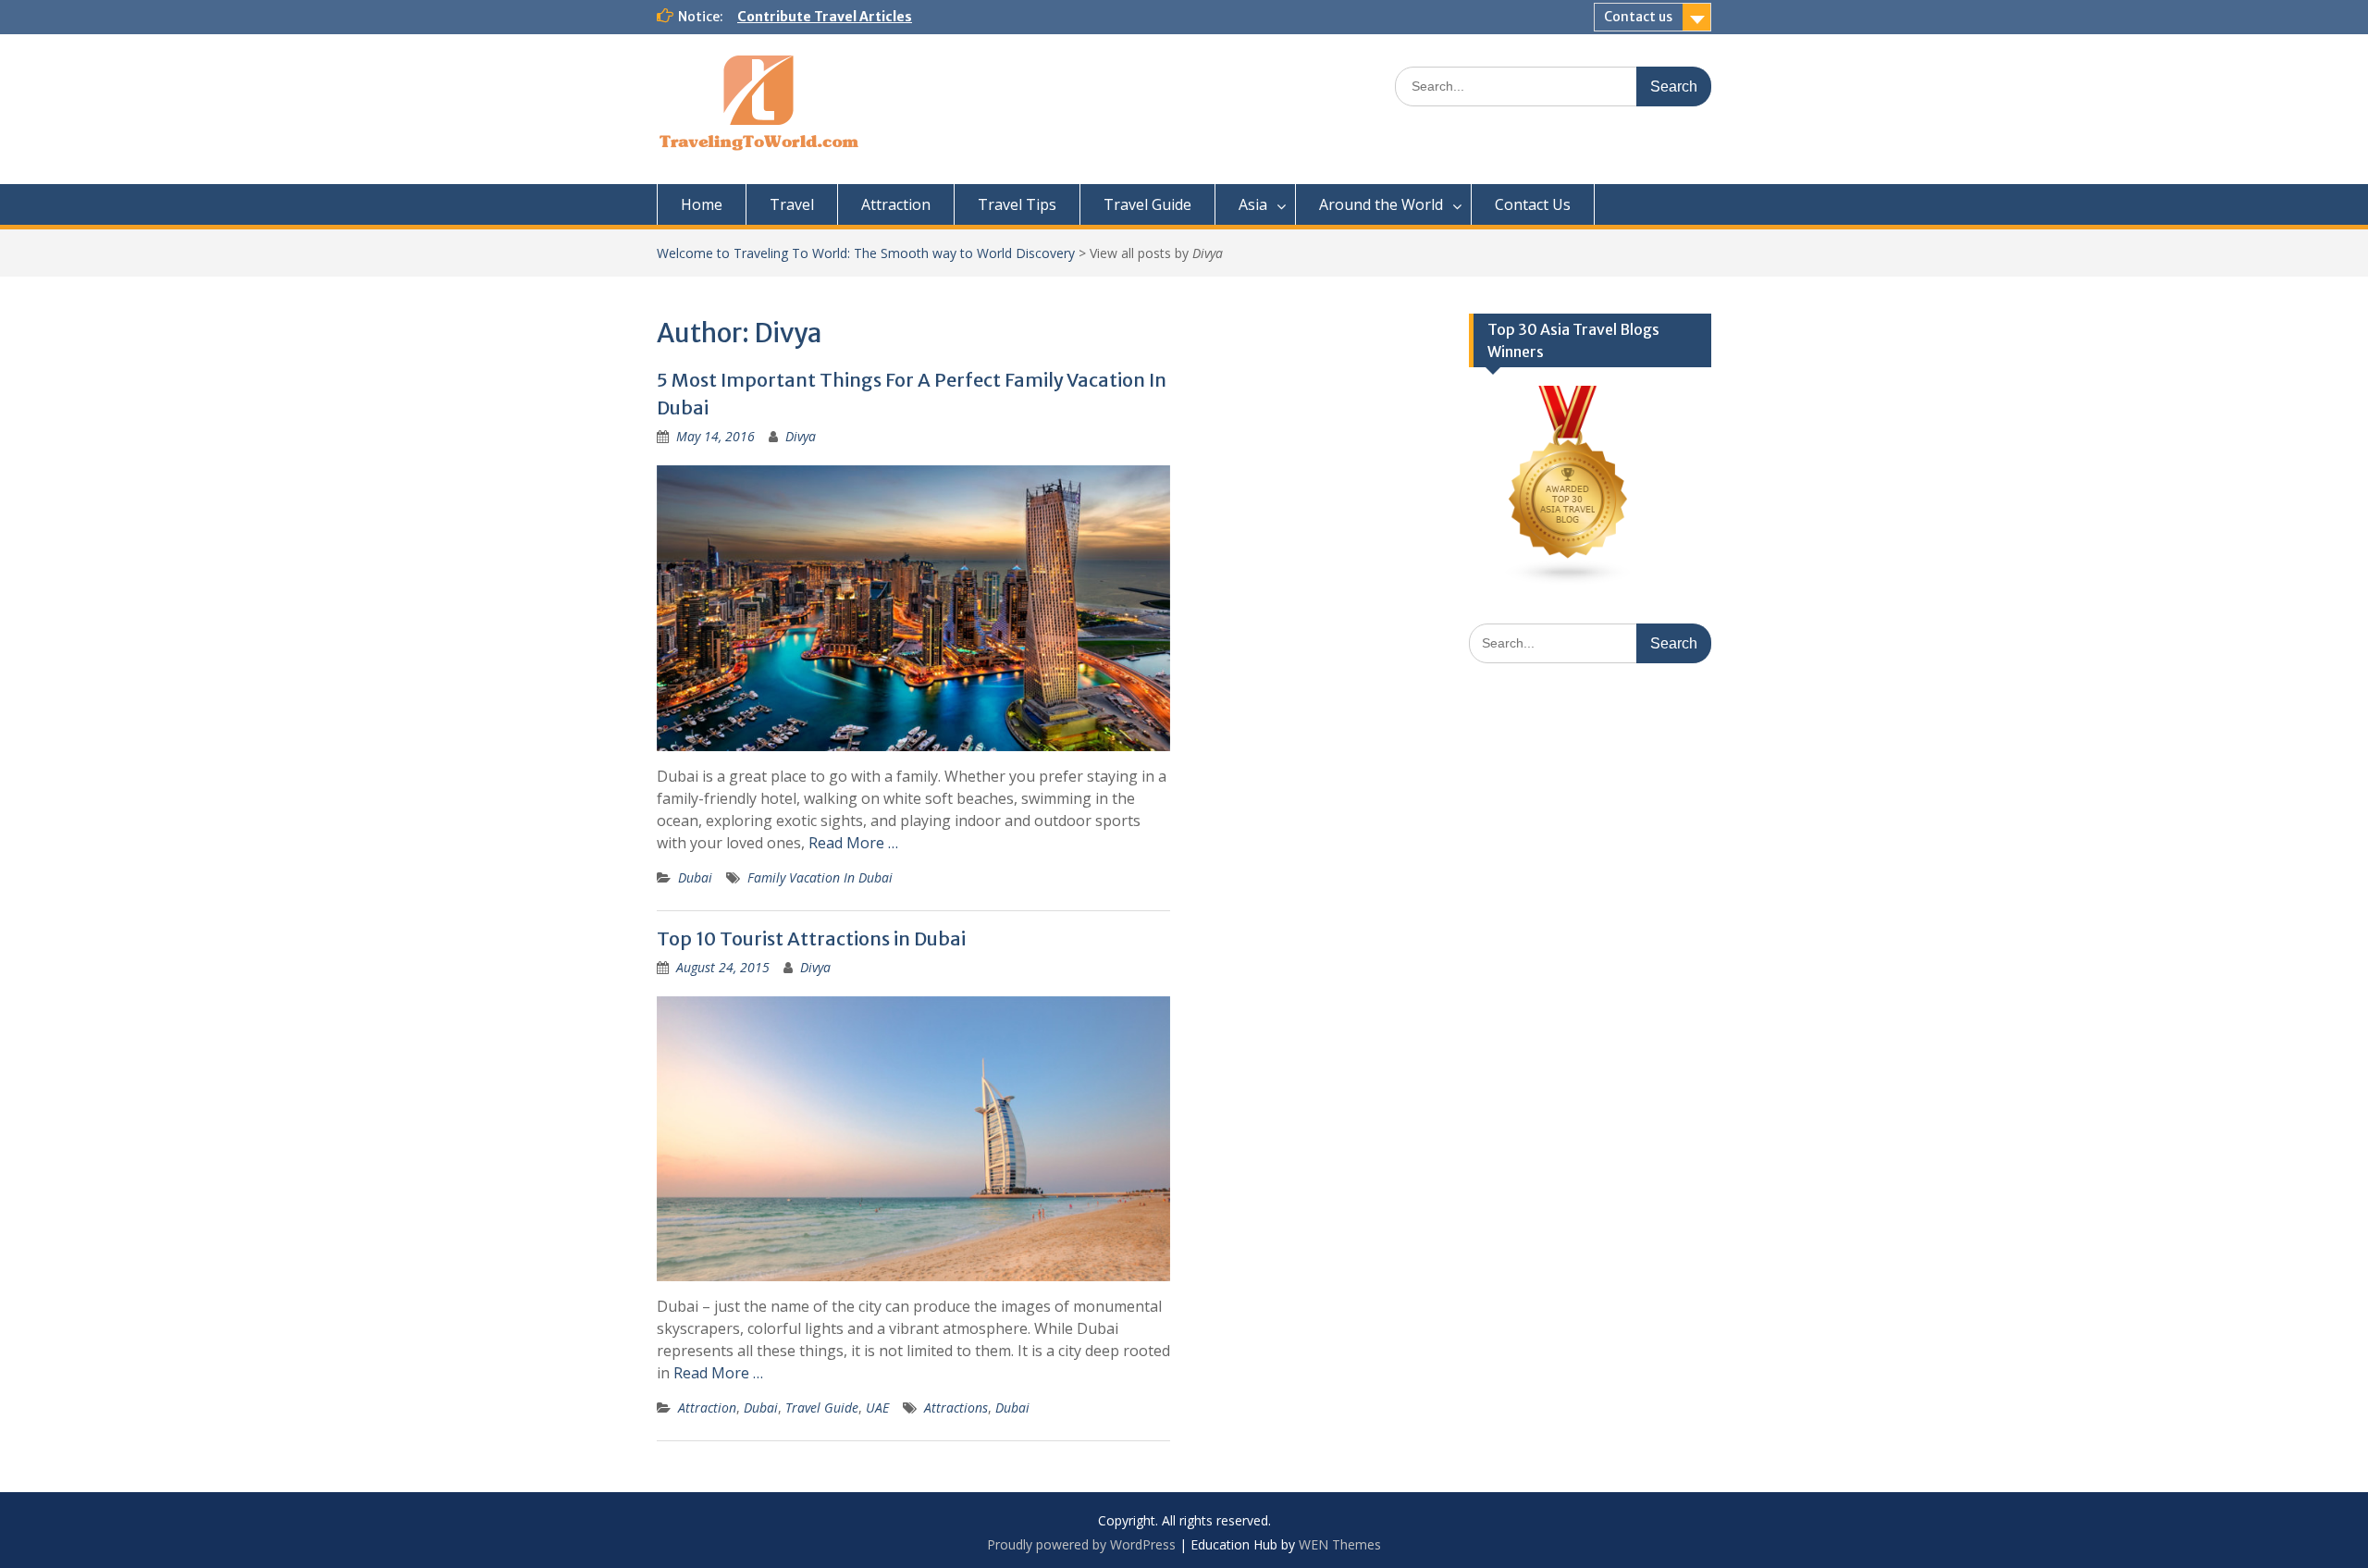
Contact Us (1533, 204)
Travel (792, 204)
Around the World (1381, 204)
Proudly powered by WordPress (1081, 1544)
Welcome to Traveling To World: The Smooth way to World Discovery (866, 253)
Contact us (1638, 17)
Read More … (853, 843)
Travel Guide (1147, 204)
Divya (801, 436)
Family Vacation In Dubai (820, 877)
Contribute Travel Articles (825, 17)
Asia (1253, 204)
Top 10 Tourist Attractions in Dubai (811, 938)
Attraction (896, 204)
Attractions (956, 1407)
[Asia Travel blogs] (1569, 580)
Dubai (695, 877)
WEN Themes (1340, 1544)
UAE (877, 1407)
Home (702, 204)
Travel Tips (1017, 204)
